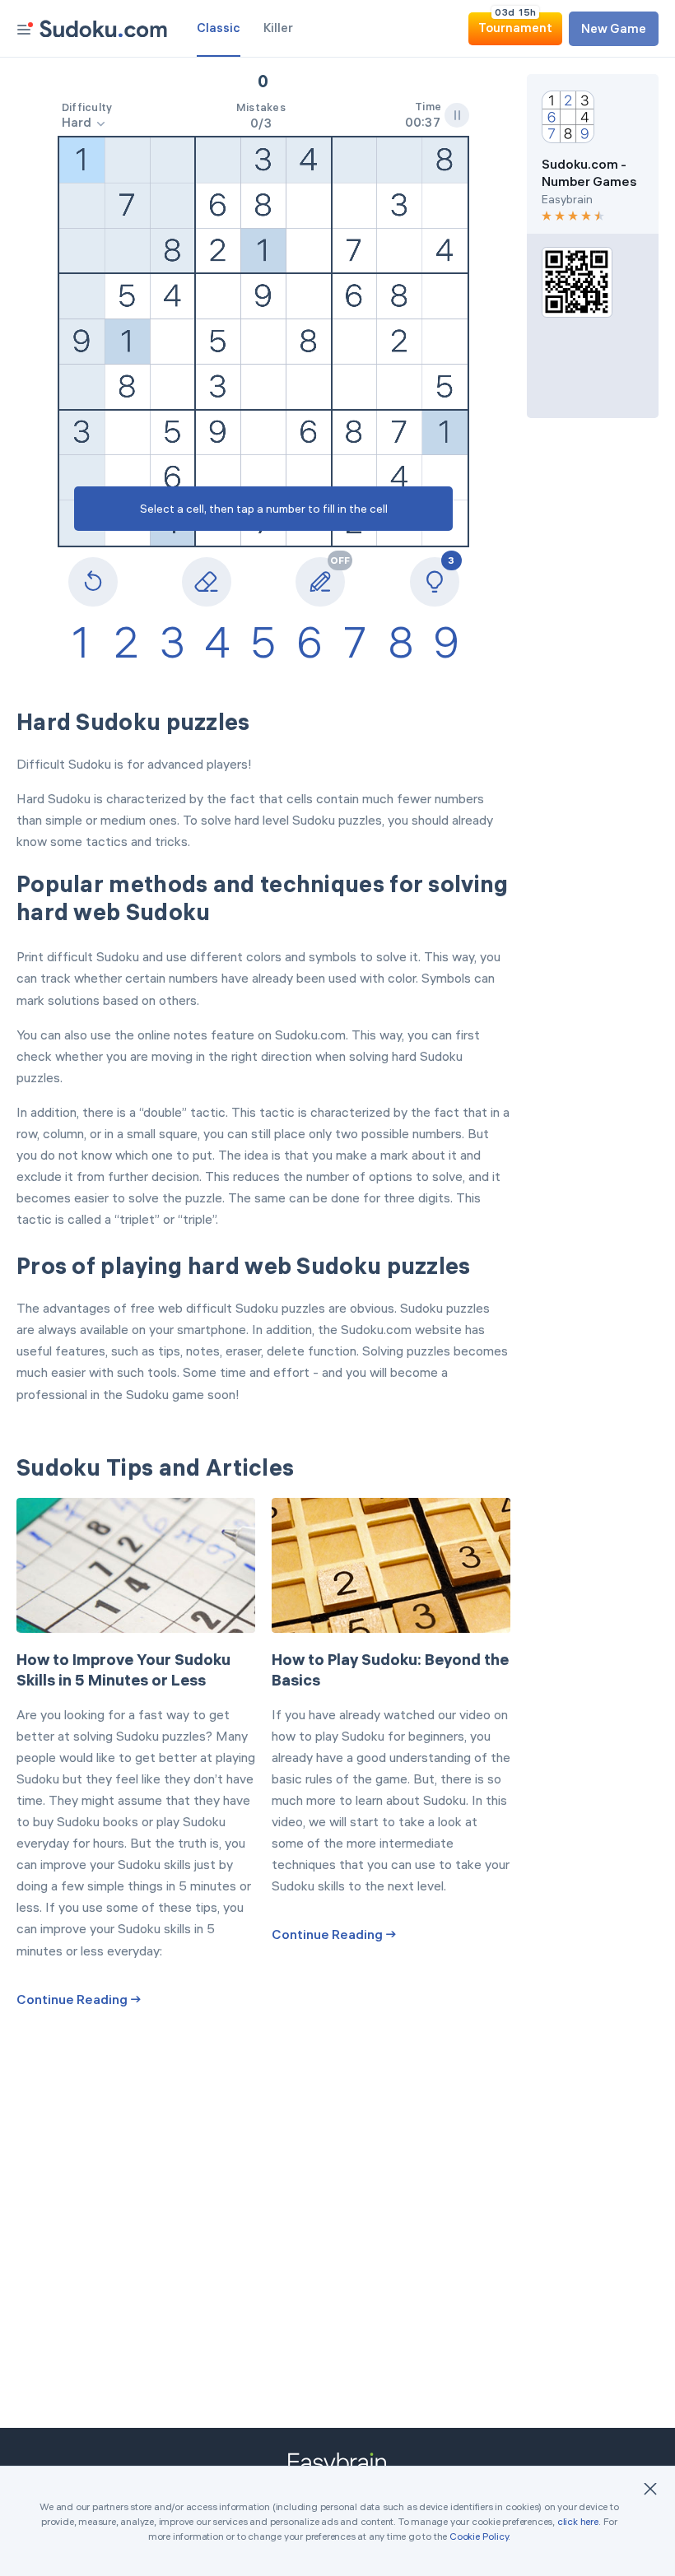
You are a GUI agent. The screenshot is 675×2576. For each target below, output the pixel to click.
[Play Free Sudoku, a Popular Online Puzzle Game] (103, 29)
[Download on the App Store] (593, 385)
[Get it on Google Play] (593, 347)
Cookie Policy (479, 2536)
